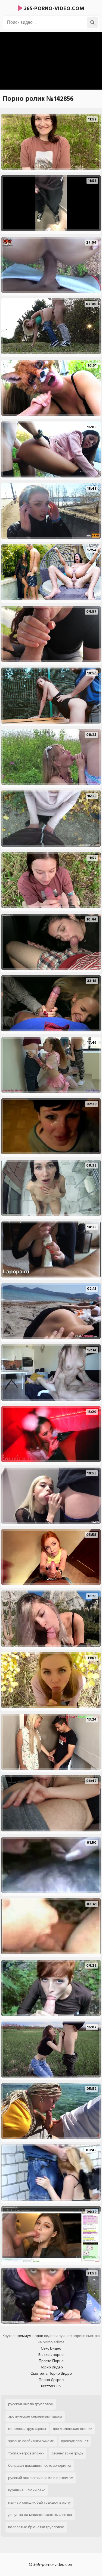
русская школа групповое (31, 2404)
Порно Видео (51, 2367)
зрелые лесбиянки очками (31, 2441)
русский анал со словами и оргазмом (41, 2478)
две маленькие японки (73, 2429)
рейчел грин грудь (67, 2453)
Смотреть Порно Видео (51, 2373)
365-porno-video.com (53, 8)
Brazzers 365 (51, 2386)
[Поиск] (92, 22)
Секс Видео (51, 2348)
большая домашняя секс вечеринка (40, 2466)
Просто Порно (51, 2361)
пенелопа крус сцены (27, 2429)
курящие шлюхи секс (27, 2490)
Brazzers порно (51, 2355)
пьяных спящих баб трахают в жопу (39, 2502)
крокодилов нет (75, 2441)
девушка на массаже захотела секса (40, 2515)
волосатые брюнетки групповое (36, 2527)
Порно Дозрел (51, 2380)
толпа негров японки (26, 2453)
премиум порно (29, 2336)
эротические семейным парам (35, 2416)
